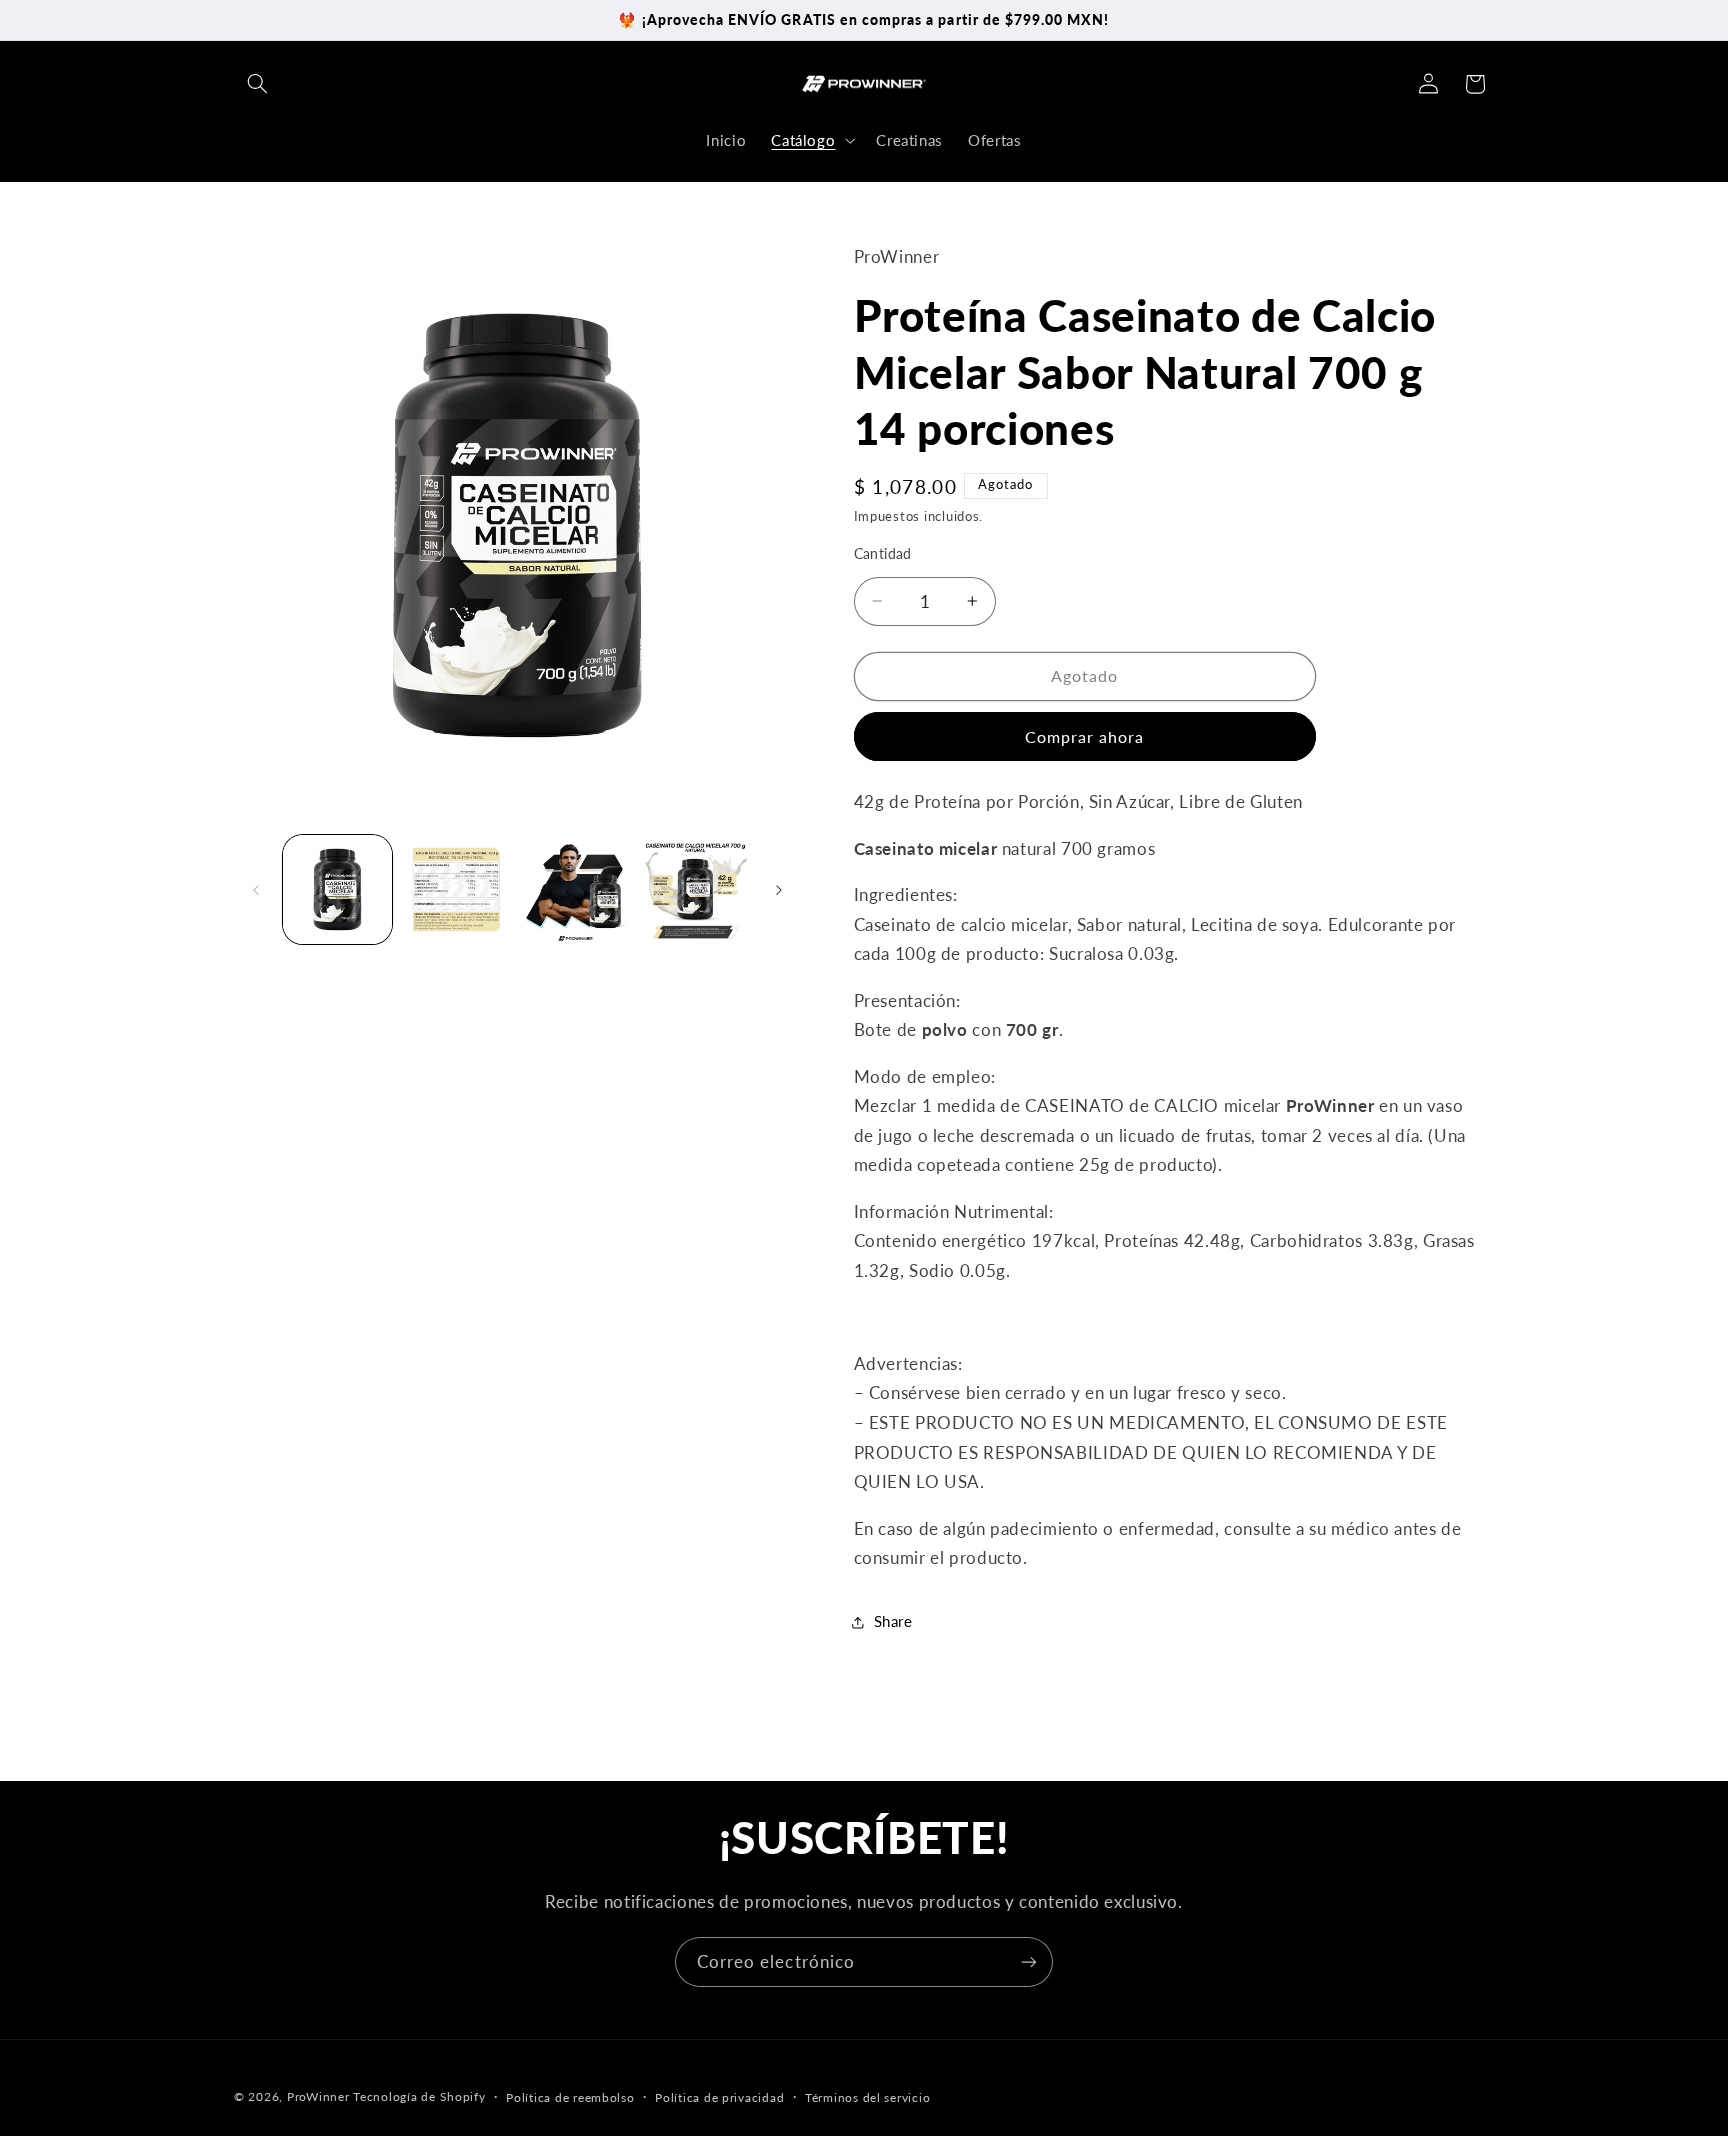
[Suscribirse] (1029, 1961)
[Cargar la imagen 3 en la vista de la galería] (576, 889)
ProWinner (318, 2096)
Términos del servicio (867, 2097)
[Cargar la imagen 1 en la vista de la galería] (337, 889)
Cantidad (883, 554)
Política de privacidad (719, 2097)
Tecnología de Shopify (419, 2096)
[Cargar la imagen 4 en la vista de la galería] (695, 889)
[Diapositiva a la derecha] (779, 890)
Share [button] (893, 1621)
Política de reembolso (570, 2097)
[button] (257, 84)
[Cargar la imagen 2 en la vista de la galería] (456, 889)
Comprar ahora (1085, 736)
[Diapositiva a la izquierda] (256, 890)
